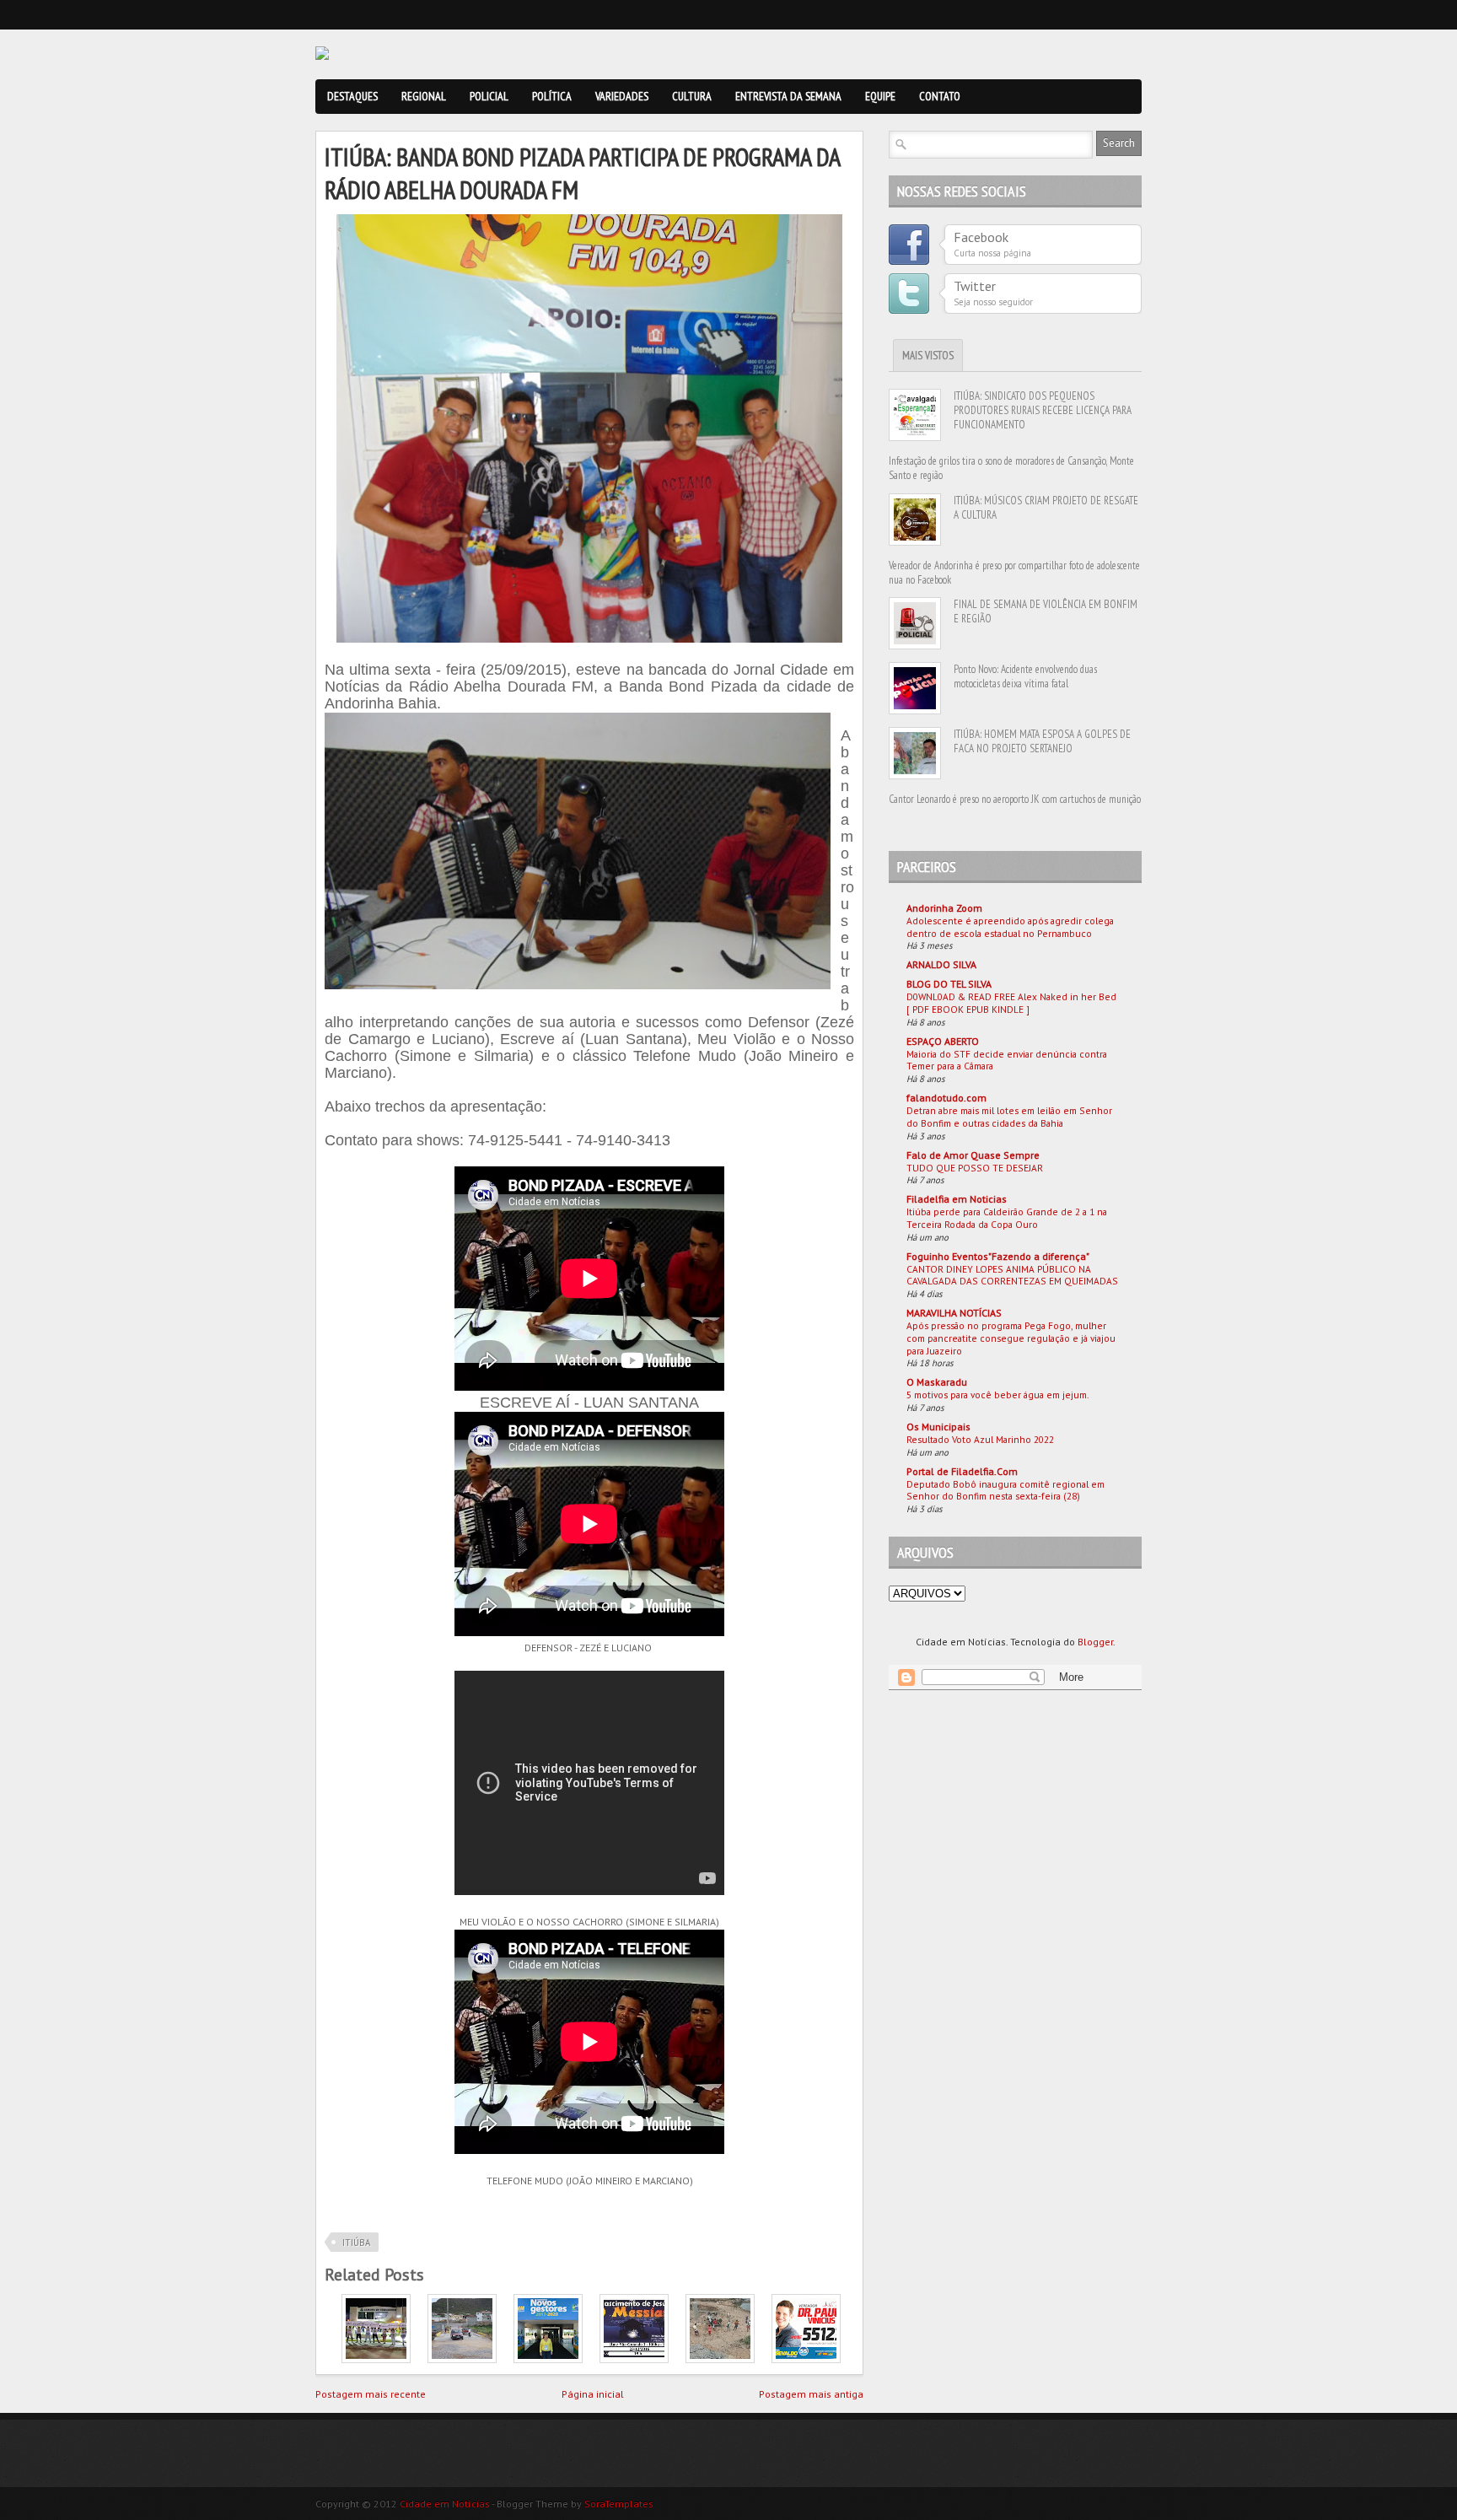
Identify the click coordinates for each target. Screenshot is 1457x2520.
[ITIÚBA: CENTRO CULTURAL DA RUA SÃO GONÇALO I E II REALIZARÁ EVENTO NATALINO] (634, 2359)
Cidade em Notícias (445, 2504)
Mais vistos (928, 355)
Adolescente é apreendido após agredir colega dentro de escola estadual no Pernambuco (1010, 927)
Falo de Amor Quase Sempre (973, 1155)
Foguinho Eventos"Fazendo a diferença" (998, 1256)
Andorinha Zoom (944, 908)
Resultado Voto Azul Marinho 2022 (980, 1439)
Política (552, 96)
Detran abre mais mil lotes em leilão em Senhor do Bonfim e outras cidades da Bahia (1009, 1117)
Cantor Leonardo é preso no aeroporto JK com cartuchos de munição (1015, 799)
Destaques (352, 96)
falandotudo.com (946, 1098)
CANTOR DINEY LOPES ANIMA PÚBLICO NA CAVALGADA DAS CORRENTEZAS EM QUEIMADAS (1012, 1275)
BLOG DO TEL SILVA (949, 984)
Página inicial (593, 2394)
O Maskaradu (937, 1382)
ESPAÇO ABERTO (943, 1041)
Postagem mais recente (371, 2394)
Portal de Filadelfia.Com (962, 1471)
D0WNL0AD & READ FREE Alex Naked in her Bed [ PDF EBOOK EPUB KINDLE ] (1011, 1003)
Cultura (692, 96)
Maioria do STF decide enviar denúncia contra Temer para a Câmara (1007, 1060)
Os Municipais (938, 1427)
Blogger (1095, 1642)
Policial (489, 96)
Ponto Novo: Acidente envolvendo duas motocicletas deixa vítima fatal (1025, 676)
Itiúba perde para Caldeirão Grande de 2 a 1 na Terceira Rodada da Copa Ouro (1007, 1218)
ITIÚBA (356, 2243)
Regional (424, 96)
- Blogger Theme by (572, 2504)
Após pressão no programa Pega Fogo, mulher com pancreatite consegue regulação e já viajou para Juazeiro (1011, 1338)
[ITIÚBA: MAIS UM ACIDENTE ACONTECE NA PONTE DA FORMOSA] (720, 2359)
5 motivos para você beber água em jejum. (997, 1395)
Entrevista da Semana (788, 96)
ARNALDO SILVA (941, 964)
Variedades (622, 96)
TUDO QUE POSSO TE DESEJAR (975, 1168)
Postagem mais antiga (811, 2394)
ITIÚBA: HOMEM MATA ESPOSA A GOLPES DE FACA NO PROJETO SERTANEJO (1042, 741)
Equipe (880, 96)
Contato (940, 96)
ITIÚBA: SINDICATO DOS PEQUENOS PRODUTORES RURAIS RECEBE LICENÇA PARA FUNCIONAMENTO (1043, 410)
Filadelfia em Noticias (957, 1199)
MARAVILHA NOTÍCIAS (954, 1313)
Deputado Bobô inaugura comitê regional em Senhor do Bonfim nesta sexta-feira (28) (1005, 1490)
